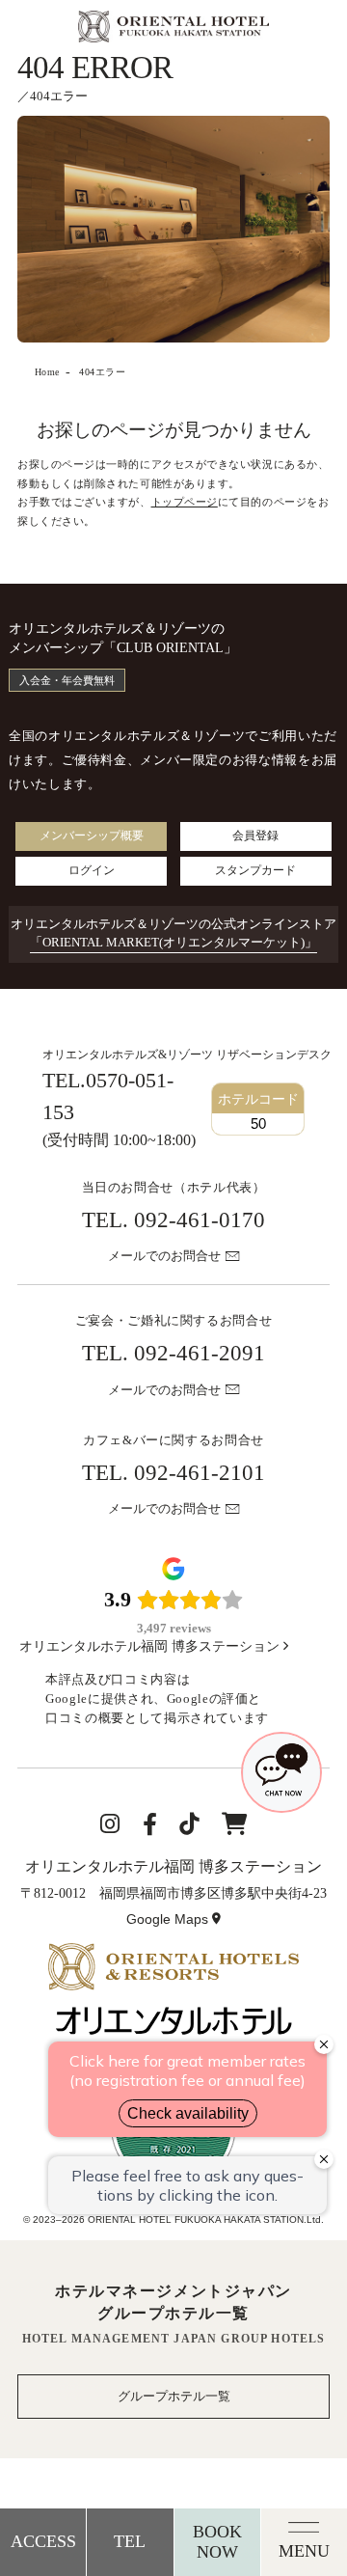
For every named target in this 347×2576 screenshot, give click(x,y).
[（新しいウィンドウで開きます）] (173, 1952)
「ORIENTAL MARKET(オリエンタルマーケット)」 (173, 943)
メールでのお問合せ (164, 1256)
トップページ (185, 502)
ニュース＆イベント (95, 574)
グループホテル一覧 (174, 2396)
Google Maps (176, 1921)
